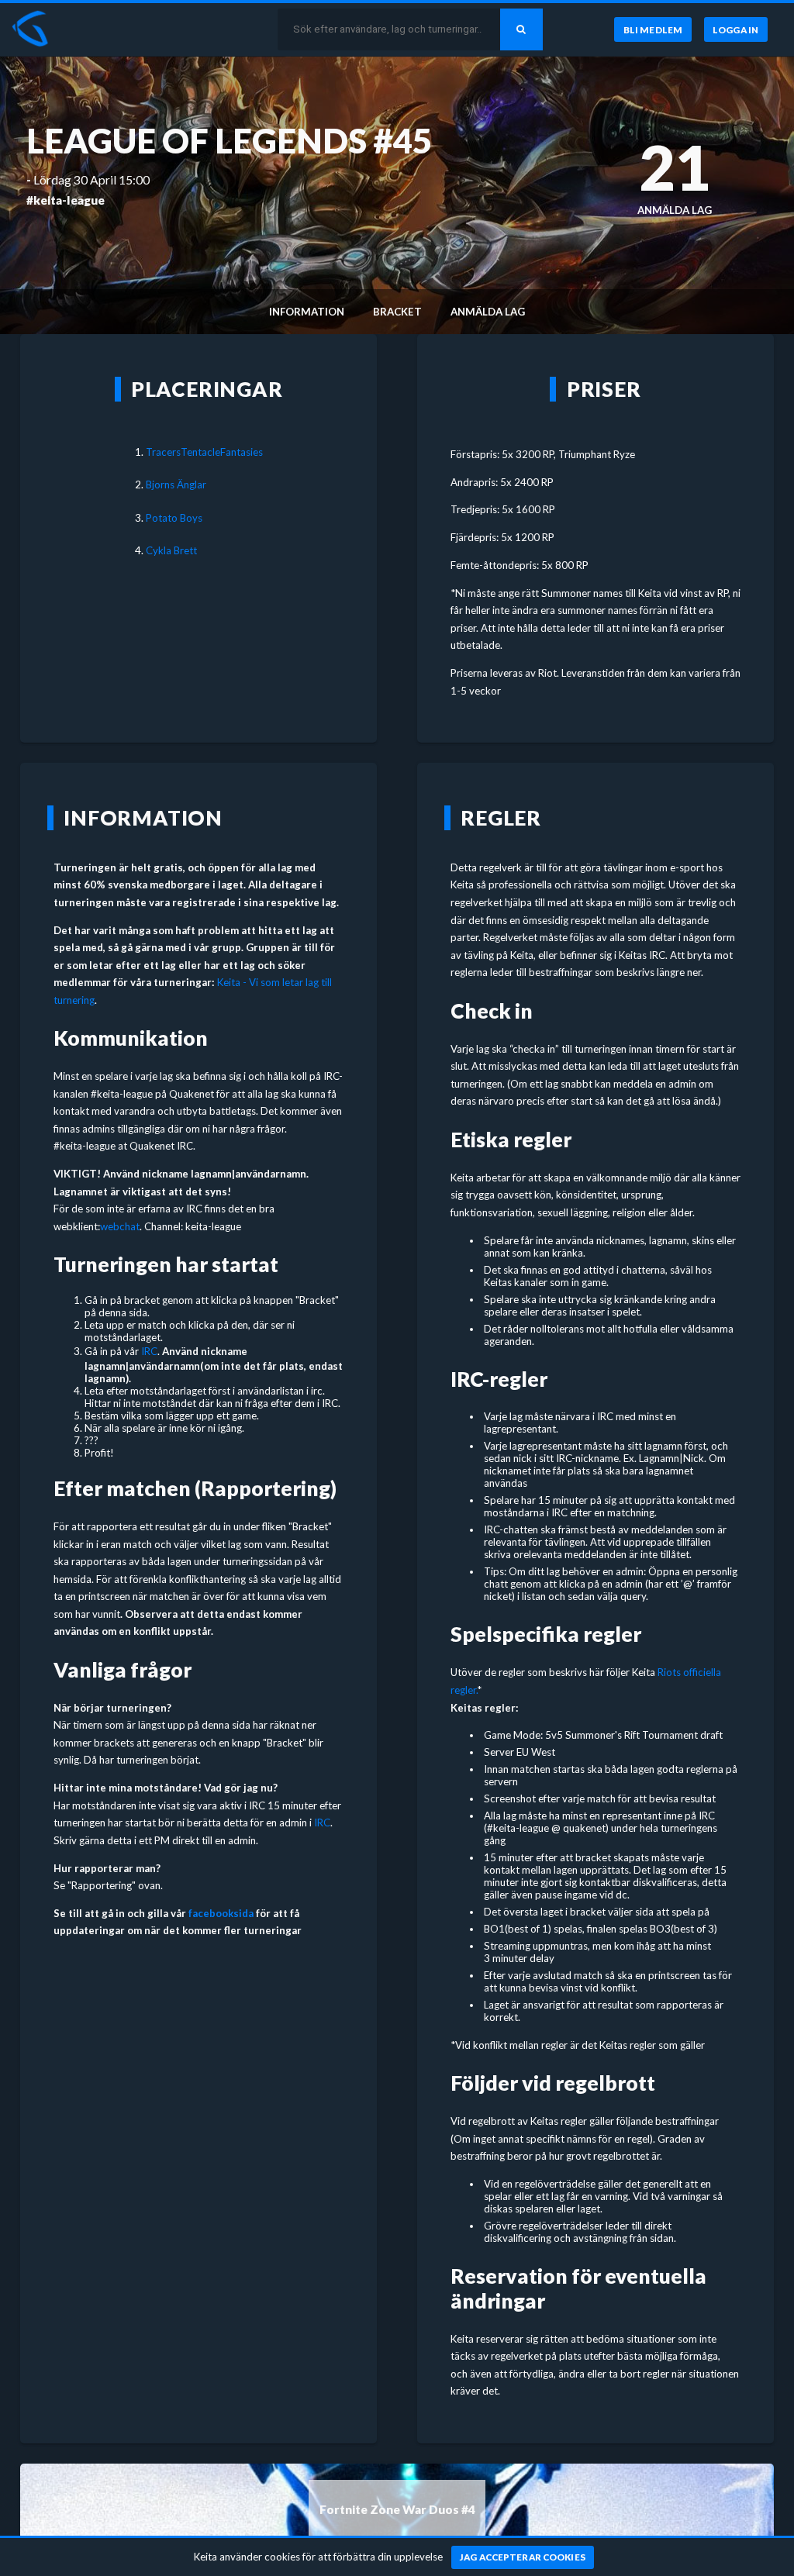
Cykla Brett (171, 550)
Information (307, 312)
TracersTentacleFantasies (204, 452)
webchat (120, 1226)
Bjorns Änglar (176, 485)
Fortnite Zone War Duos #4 (397, 2509)
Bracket (397, 312)
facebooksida (221, 1913)
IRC (149, 1351)
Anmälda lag (488, 312)
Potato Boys (174, 518)
